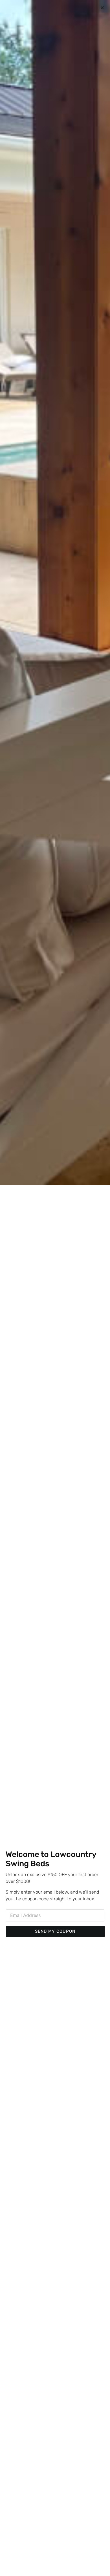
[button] (102, 8)
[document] (55, 1288)
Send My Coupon (55, 1931)
